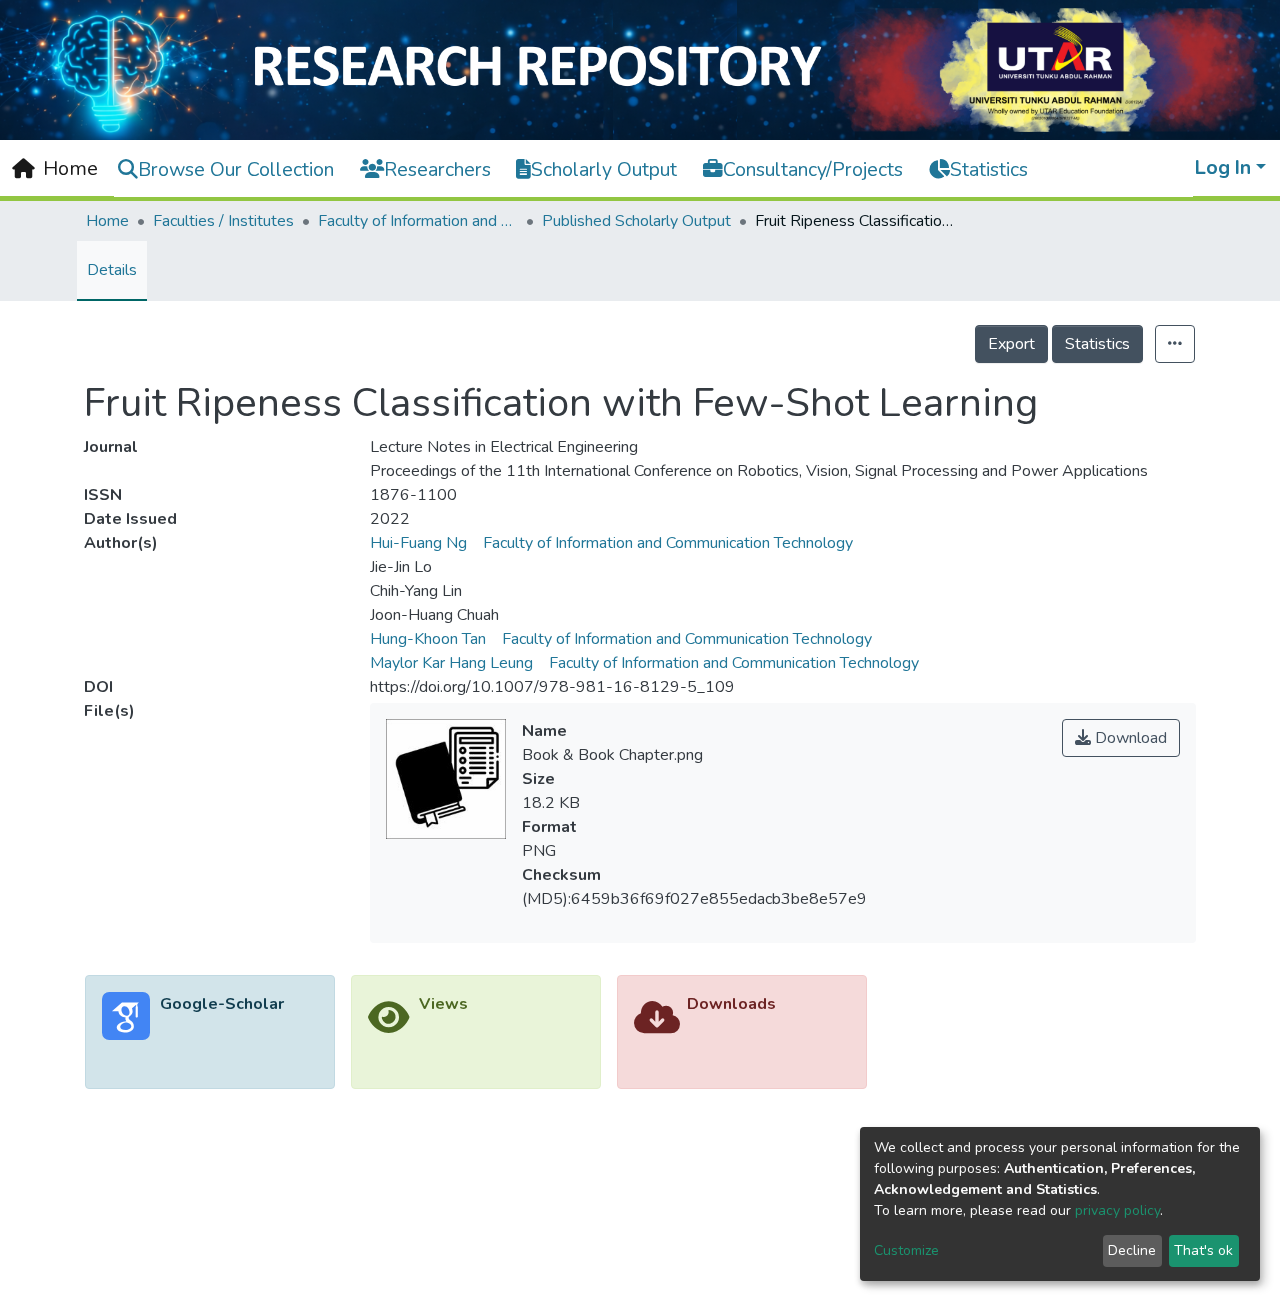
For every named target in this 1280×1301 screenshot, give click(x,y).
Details (112, 270)
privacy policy (1117, 1210)
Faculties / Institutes (223, 221)
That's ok (1203, 1250)
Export (1011, 344)
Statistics (1097, 344)
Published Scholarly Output (636, 221)
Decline (1132, 1250)
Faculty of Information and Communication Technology (418, 221)
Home (107, 221)
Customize (906, 1250)
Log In (1223, 167)
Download (1129, 738)
